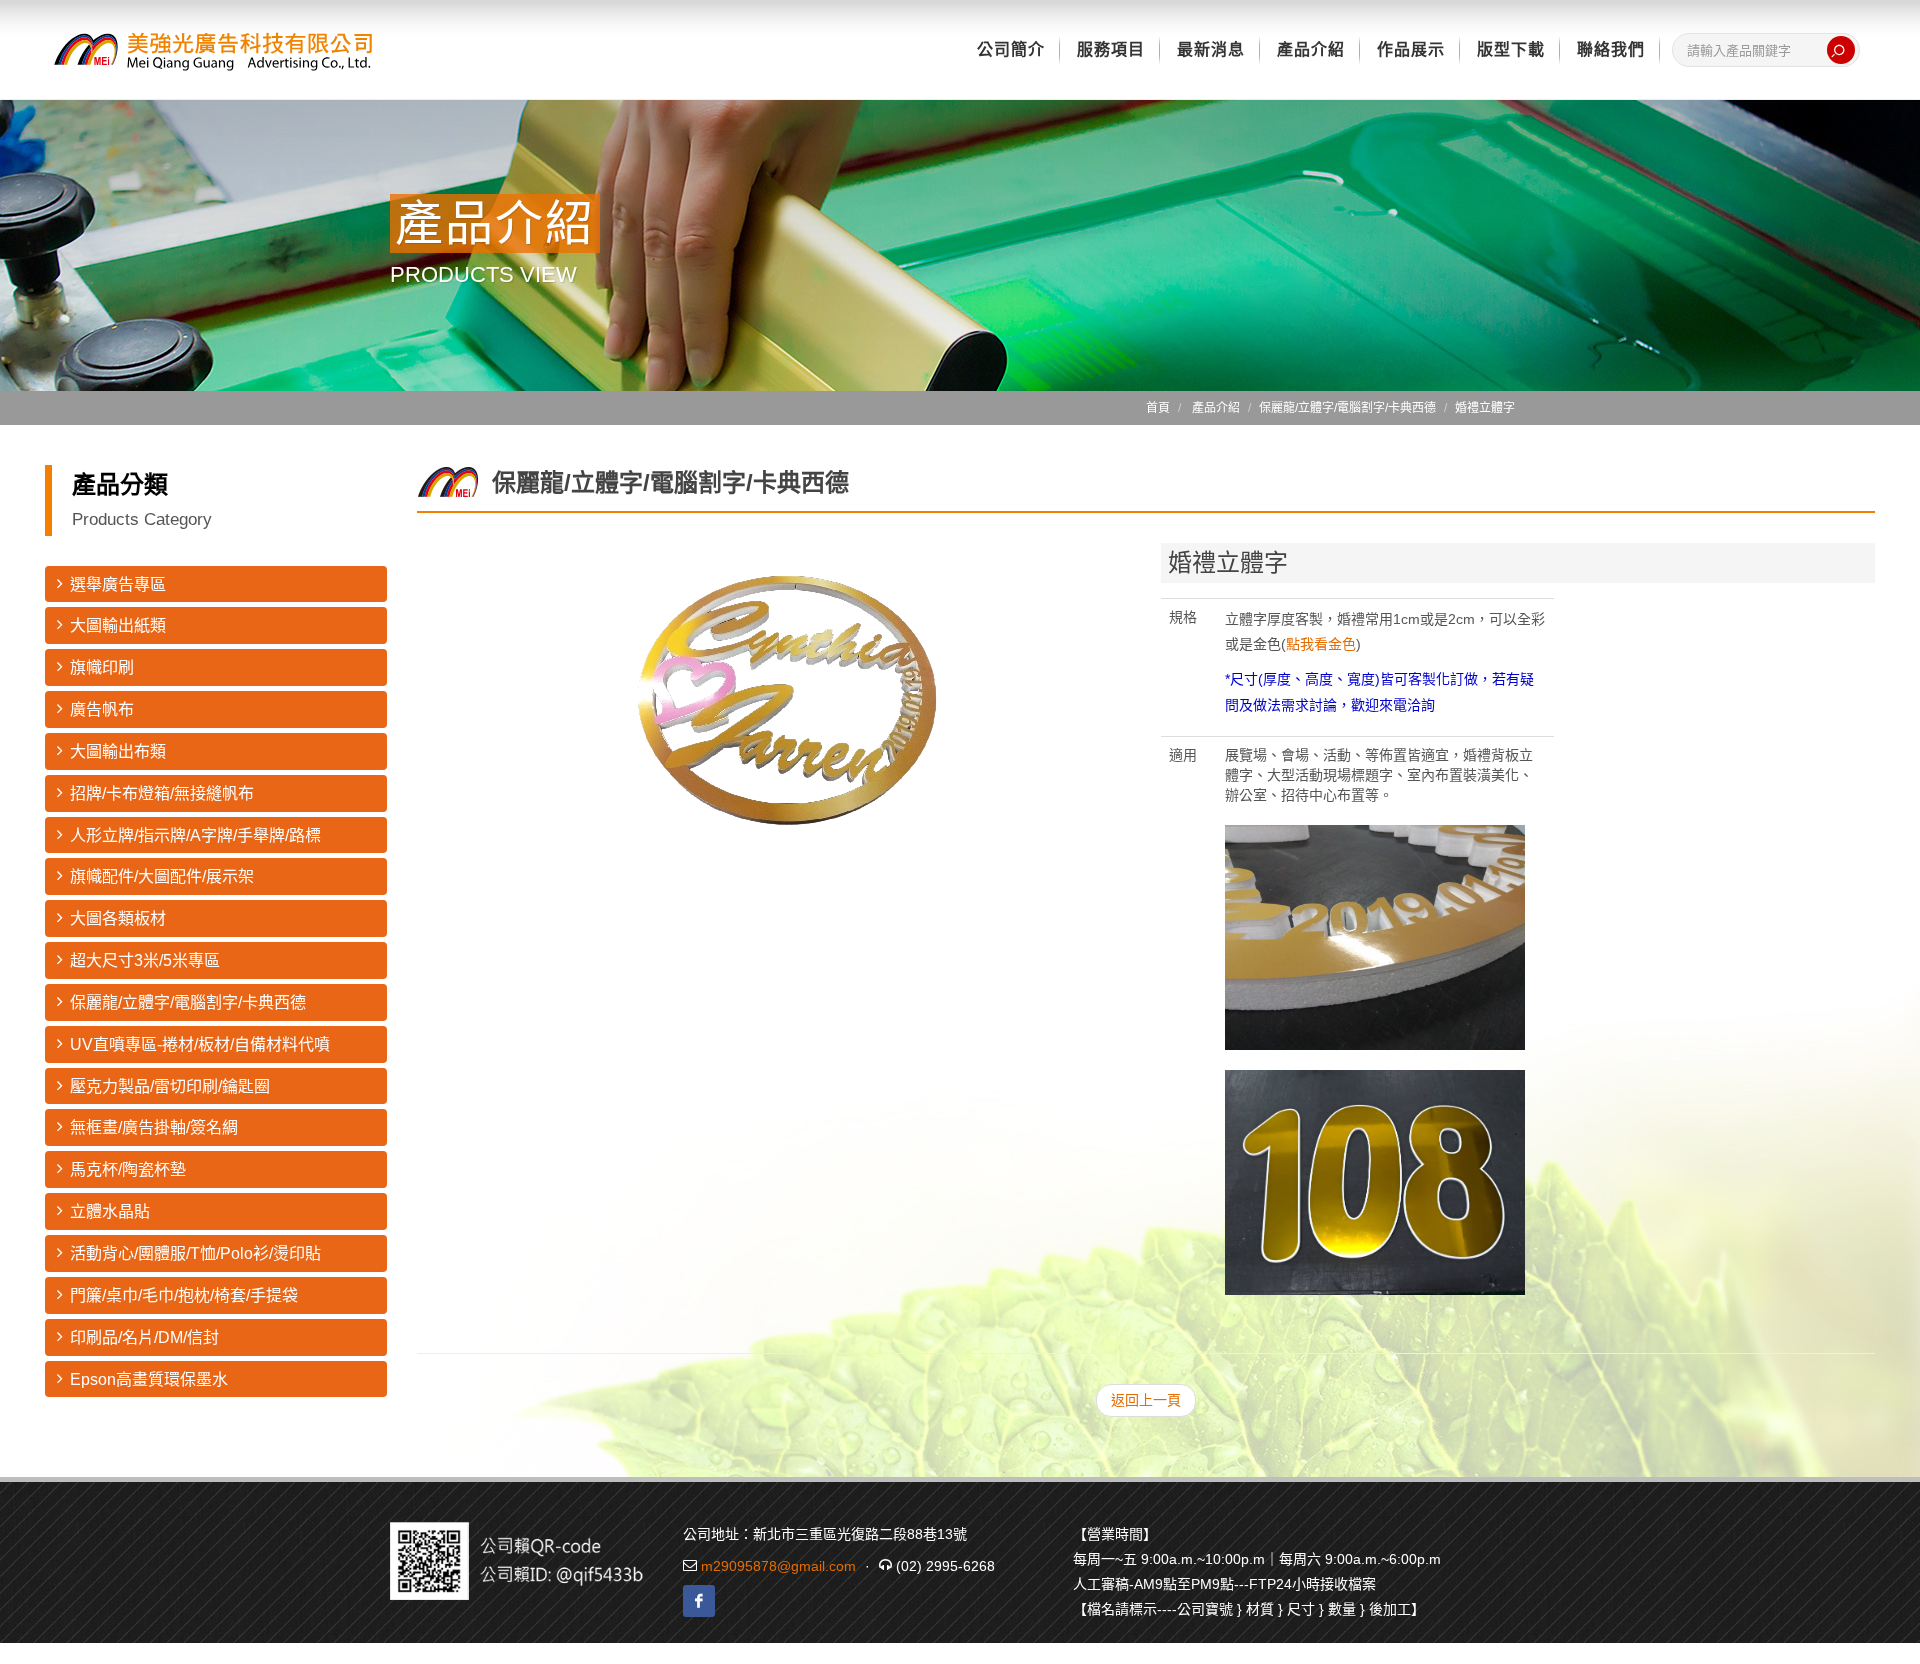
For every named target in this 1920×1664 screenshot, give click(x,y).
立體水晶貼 (110, 1211)
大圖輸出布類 (118, 751)
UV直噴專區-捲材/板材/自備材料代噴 (200, 1044)
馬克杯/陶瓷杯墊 (128, 1169)
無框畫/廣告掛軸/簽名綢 (154, 1127)
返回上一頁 (1146, 1400)
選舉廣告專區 (118, 584)
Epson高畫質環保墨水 (149, 1379)
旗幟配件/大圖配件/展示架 (162, 876)
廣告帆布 (102, 709)
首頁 (1158, 408)
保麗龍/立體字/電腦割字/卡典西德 (188, 1002)
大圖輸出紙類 (118, 625)
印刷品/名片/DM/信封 (144, 1337)
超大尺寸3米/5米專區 (145, 960)
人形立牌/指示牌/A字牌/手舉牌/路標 (195, 835)
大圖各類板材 (118, 918)
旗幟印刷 (102, 667)
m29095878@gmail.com (778, 1566)
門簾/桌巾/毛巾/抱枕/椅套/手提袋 (184, 1295)
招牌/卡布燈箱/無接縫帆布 (162, 793)
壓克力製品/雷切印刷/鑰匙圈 (170, 1086)
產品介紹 (1216, 408)
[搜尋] (1841, 50)
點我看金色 (1321, 644)
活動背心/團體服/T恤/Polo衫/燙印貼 (195, 1253)
